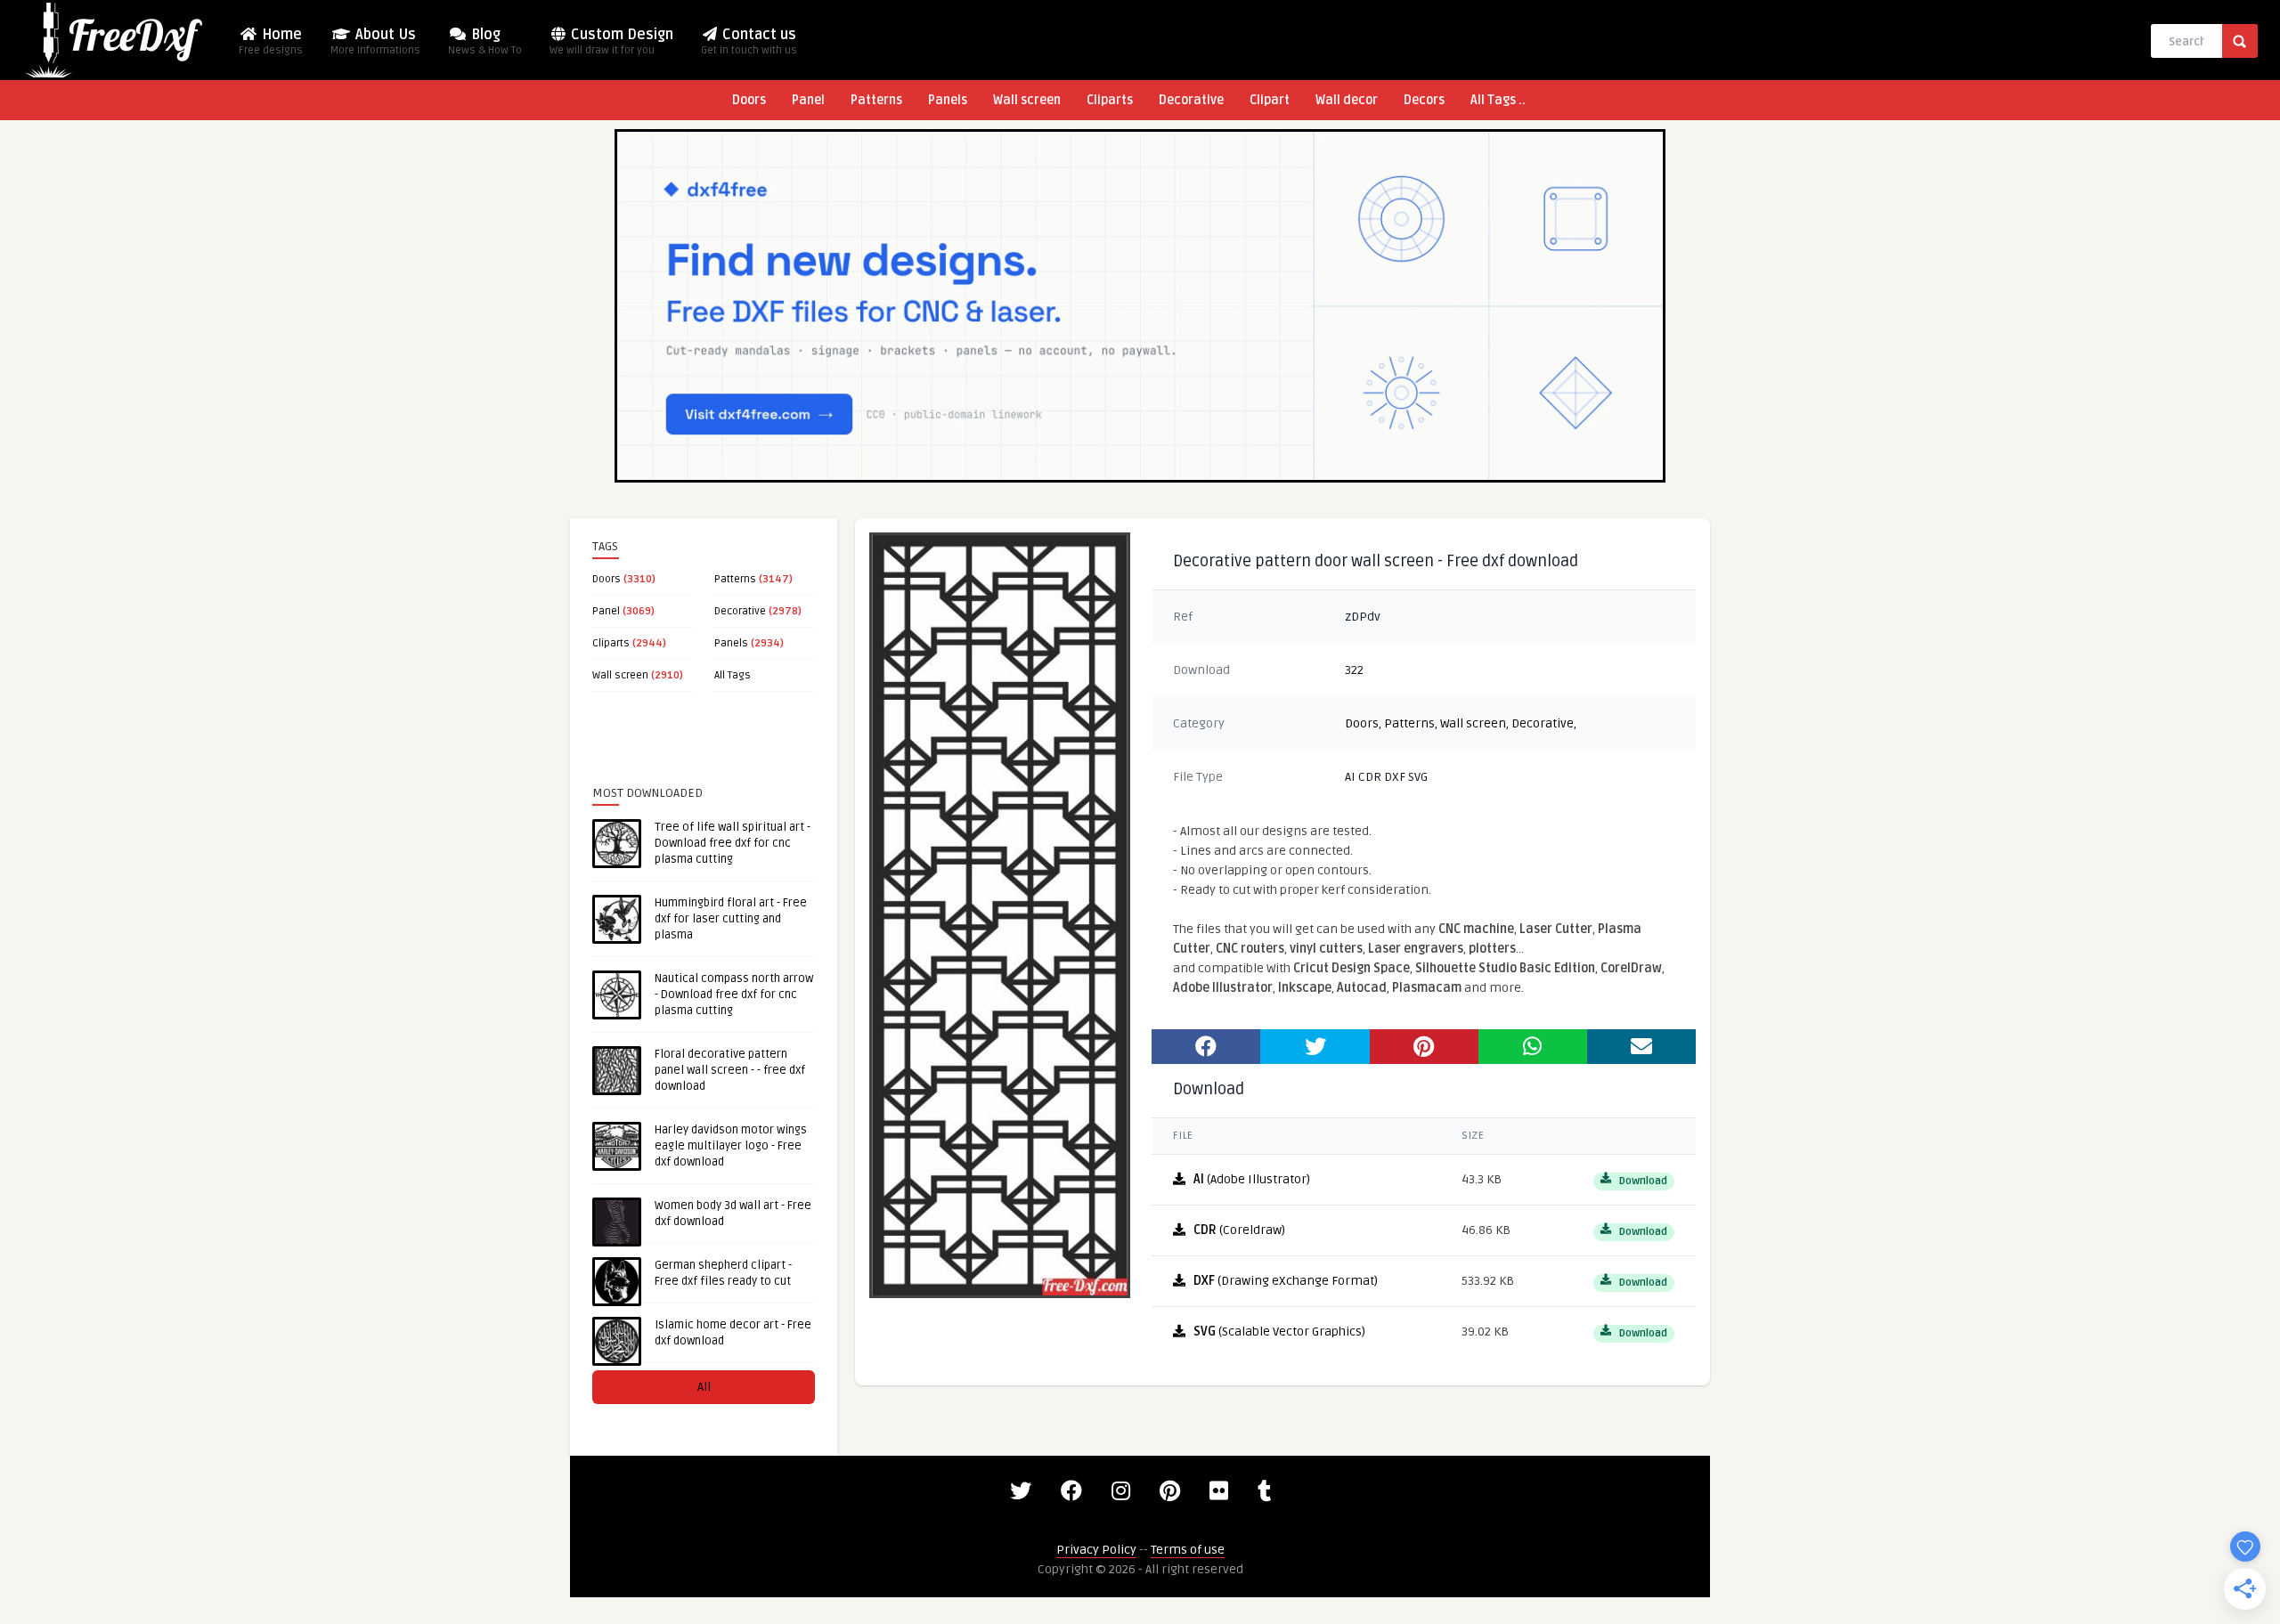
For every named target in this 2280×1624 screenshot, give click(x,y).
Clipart (1270, 100)
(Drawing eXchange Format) (1286, 1281)
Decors (1424, 100)
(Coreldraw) (1239, 1230)
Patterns (876, 100)
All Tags (733, 675)
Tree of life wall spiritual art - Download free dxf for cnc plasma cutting (733, 843)
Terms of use (1188, 1550)
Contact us (749, 41)
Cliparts (1110, 100)
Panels (948, 100)
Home (271, 41)
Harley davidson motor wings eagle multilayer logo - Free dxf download (731, 1146)
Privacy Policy (1096, 1550)
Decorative (1191, 100)
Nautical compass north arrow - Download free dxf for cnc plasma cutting (734, 995)
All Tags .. (1498, 100)
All (704, 1387)
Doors (749, 100)
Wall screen (1027, 100)
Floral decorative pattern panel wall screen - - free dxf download (730, 1070)
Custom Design (611, 41)
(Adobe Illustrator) (1252, 1179)
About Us (375, 41)
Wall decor (1347, 100)
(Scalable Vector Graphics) (1279, 1332)
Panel (808, 100)
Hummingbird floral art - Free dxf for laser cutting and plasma (731, 919)
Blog (485, 41)
